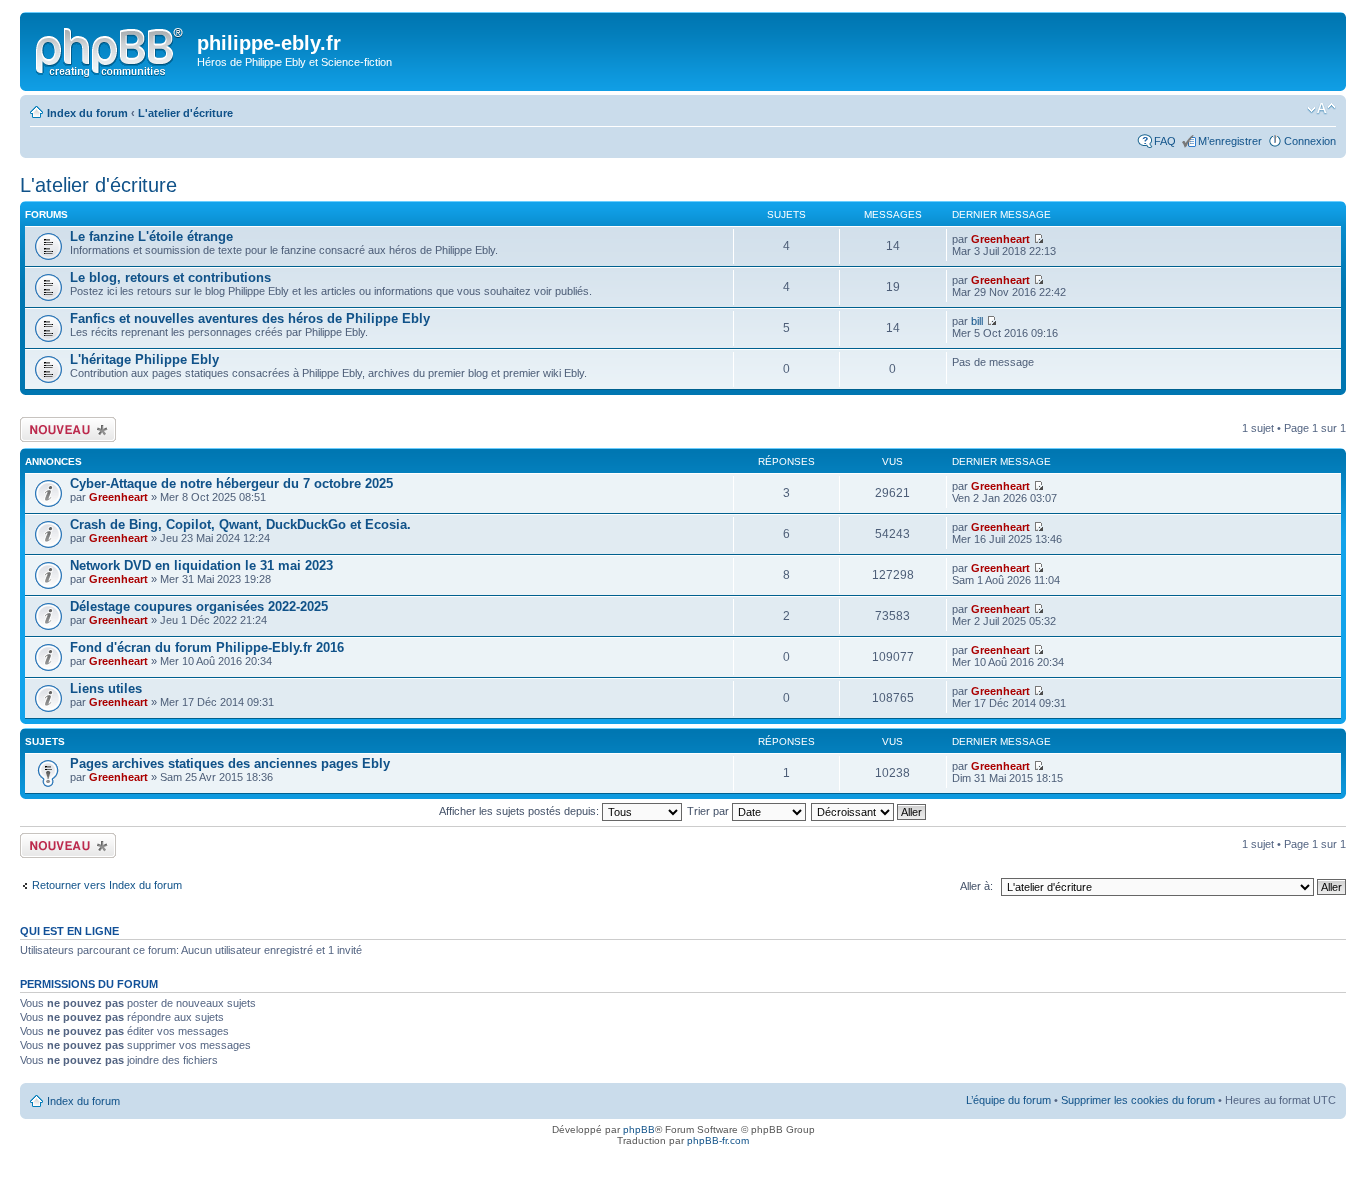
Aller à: (976, 886)
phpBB (639, 1129)
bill (977, 321)
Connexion (1310, 141)
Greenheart (1000, 239)
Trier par (709, 811)
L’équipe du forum (1008, 1100)
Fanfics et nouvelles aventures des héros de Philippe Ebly (250, 318)
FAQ (1165, 141)
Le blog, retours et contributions (170, 277)
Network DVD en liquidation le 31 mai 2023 (201, 565)
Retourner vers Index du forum (107, 885)
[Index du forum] (111, 49)
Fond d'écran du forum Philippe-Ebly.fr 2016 (207, 647)
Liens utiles (106, 688)
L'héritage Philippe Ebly (144, 359)
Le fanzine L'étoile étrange (151, 236)
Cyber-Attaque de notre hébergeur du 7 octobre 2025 (231, 483)
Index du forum (87, 113)
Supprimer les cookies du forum (1138, 1100)
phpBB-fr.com (718, 1140)
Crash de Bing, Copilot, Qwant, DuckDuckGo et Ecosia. (240, 524)
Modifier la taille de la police (1321, 109)
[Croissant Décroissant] (869, 811)
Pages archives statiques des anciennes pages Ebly (230, 763)
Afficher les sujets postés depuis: (520, 811)
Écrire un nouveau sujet (64, 429)
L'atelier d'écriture (185, 113)
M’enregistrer (1230, 141)
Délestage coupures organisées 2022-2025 (199, 606)
